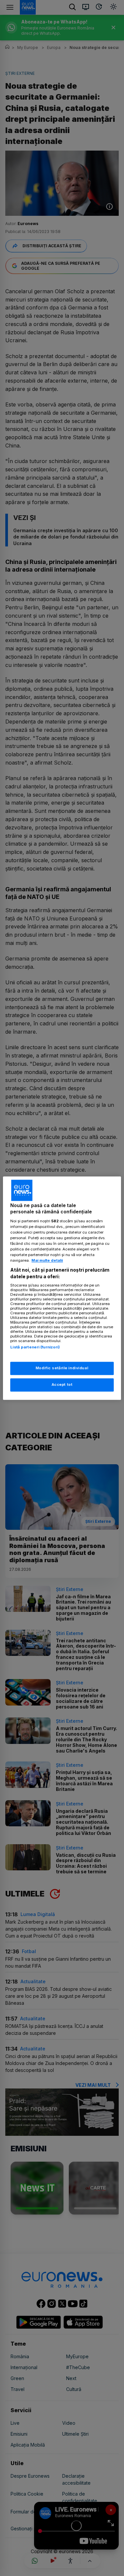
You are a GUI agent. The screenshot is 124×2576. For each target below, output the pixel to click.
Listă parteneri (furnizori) (35, 1347)
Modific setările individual (62, 1368)
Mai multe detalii (47, 1261)
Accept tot (62, 1384)
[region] (62, 1288)
